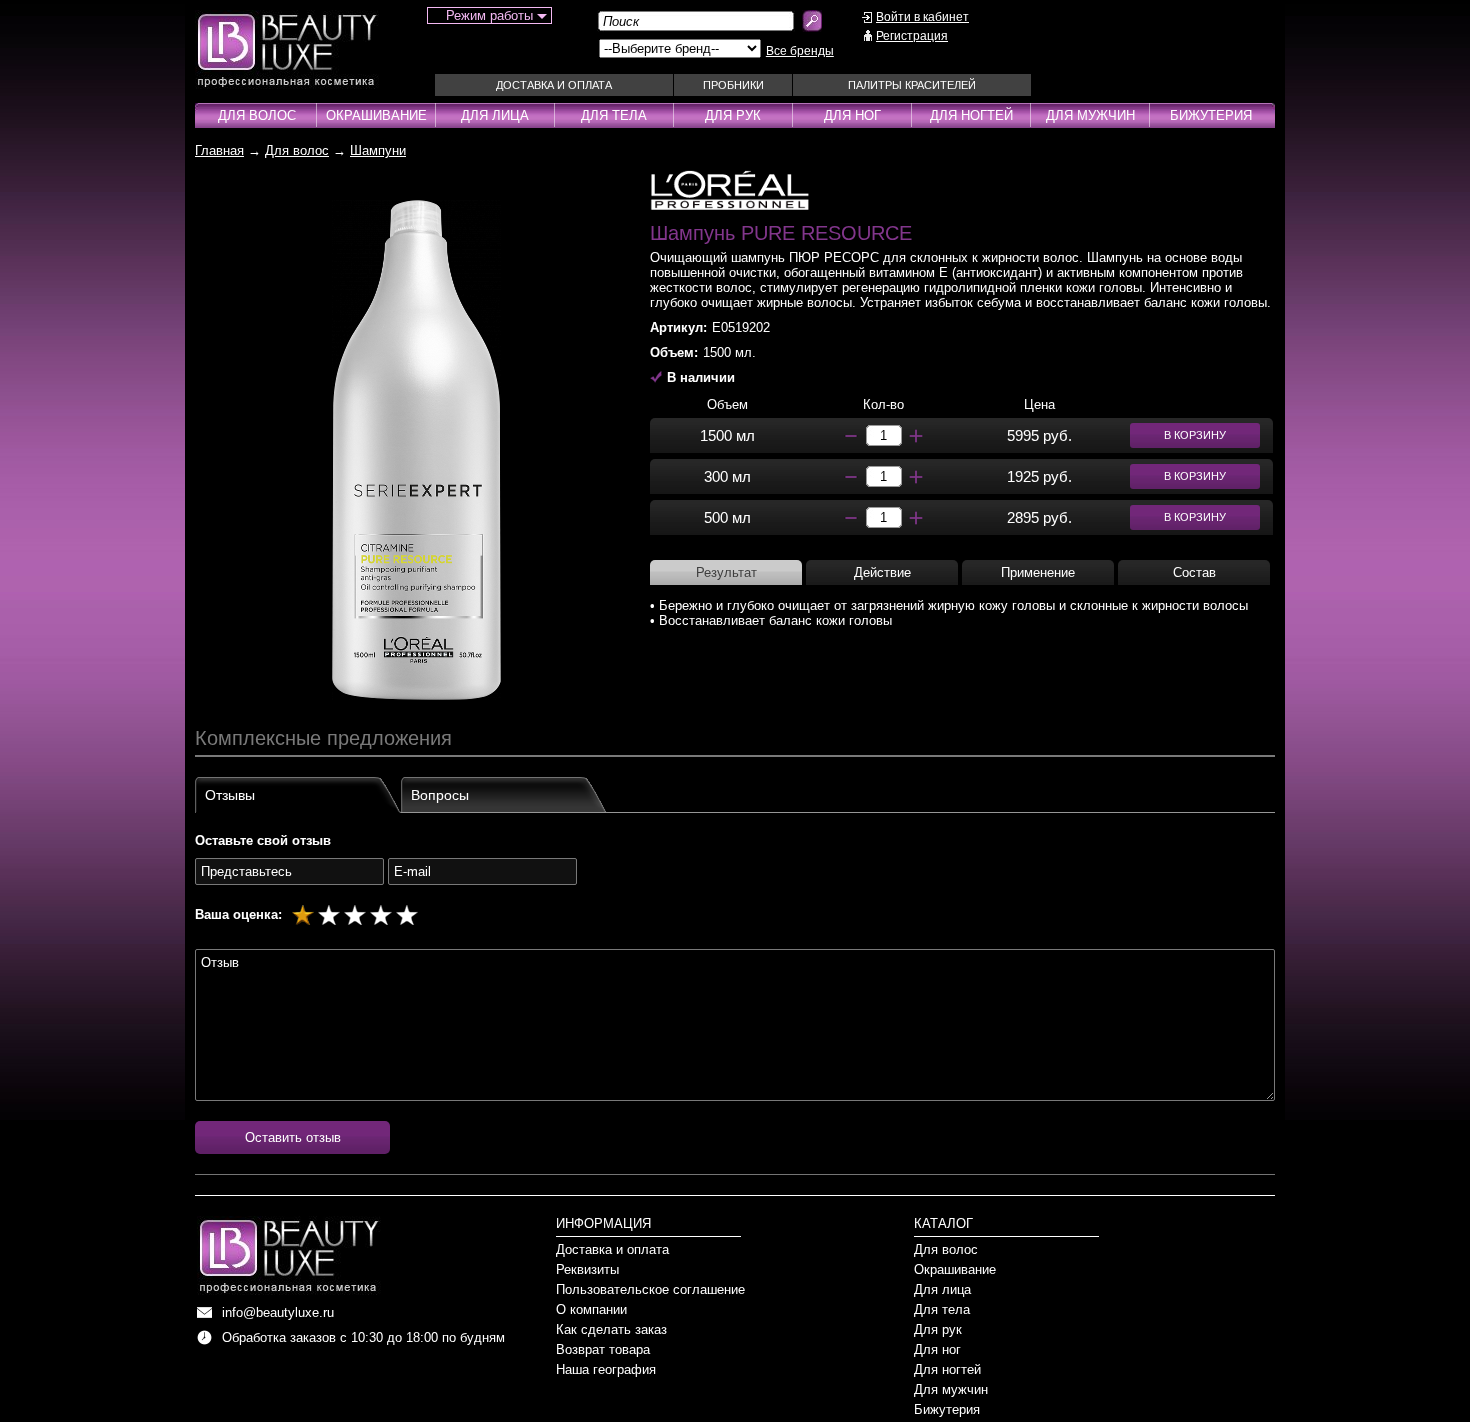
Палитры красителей (912, 85)
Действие (882, 572)
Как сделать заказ (611, 1329)
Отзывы (230, 795)
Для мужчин (1090, 115)
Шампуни (378, 150)
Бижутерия (1211, 115)
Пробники (733, 85)
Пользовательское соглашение (650, 1289)
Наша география (606, 1369)
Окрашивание (376, 115)
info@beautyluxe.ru (278, 1312)
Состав (1194, 572)
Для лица (495, 115)
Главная (219, 150)
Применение (1038, 572)
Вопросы (440, 795)
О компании (591, 1309)
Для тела (614, 115)
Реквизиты (587, 1269)
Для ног (852, 115)
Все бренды (800, 51)
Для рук (733, 115)
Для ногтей (971, 115)
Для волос (257, 115)
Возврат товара (603, 1349)
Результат (726, 572)
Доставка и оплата (554, 85)
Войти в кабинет (922, 17)
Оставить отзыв (293, 1137)
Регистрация (912, 36)
